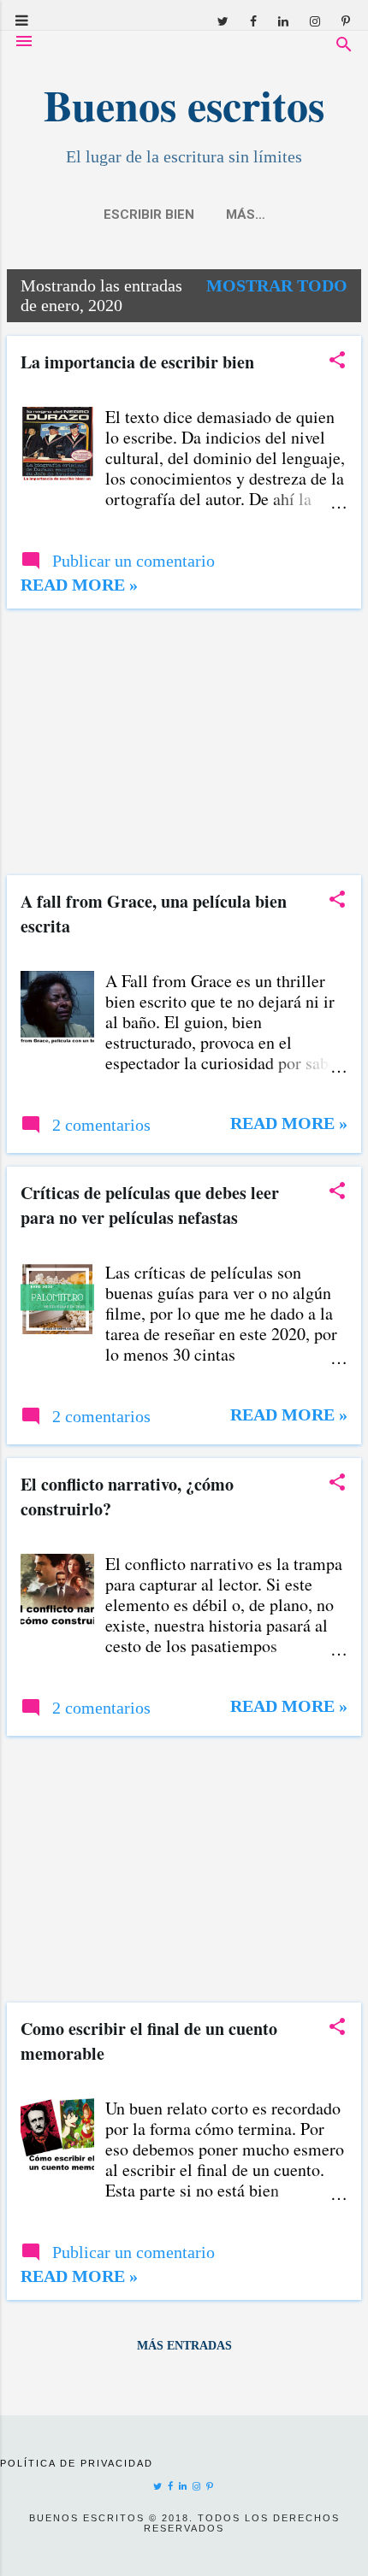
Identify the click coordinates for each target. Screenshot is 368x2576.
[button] (337, 362)
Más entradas (184, 2346)
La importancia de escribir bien (137, 362)
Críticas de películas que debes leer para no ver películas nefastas (150, 1205)
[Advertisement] (184, 742)
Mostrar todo (277, 285)
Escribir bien (149, 215)
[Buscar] (344, 47)
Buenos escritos (184, 105)
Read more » (79, 585)
